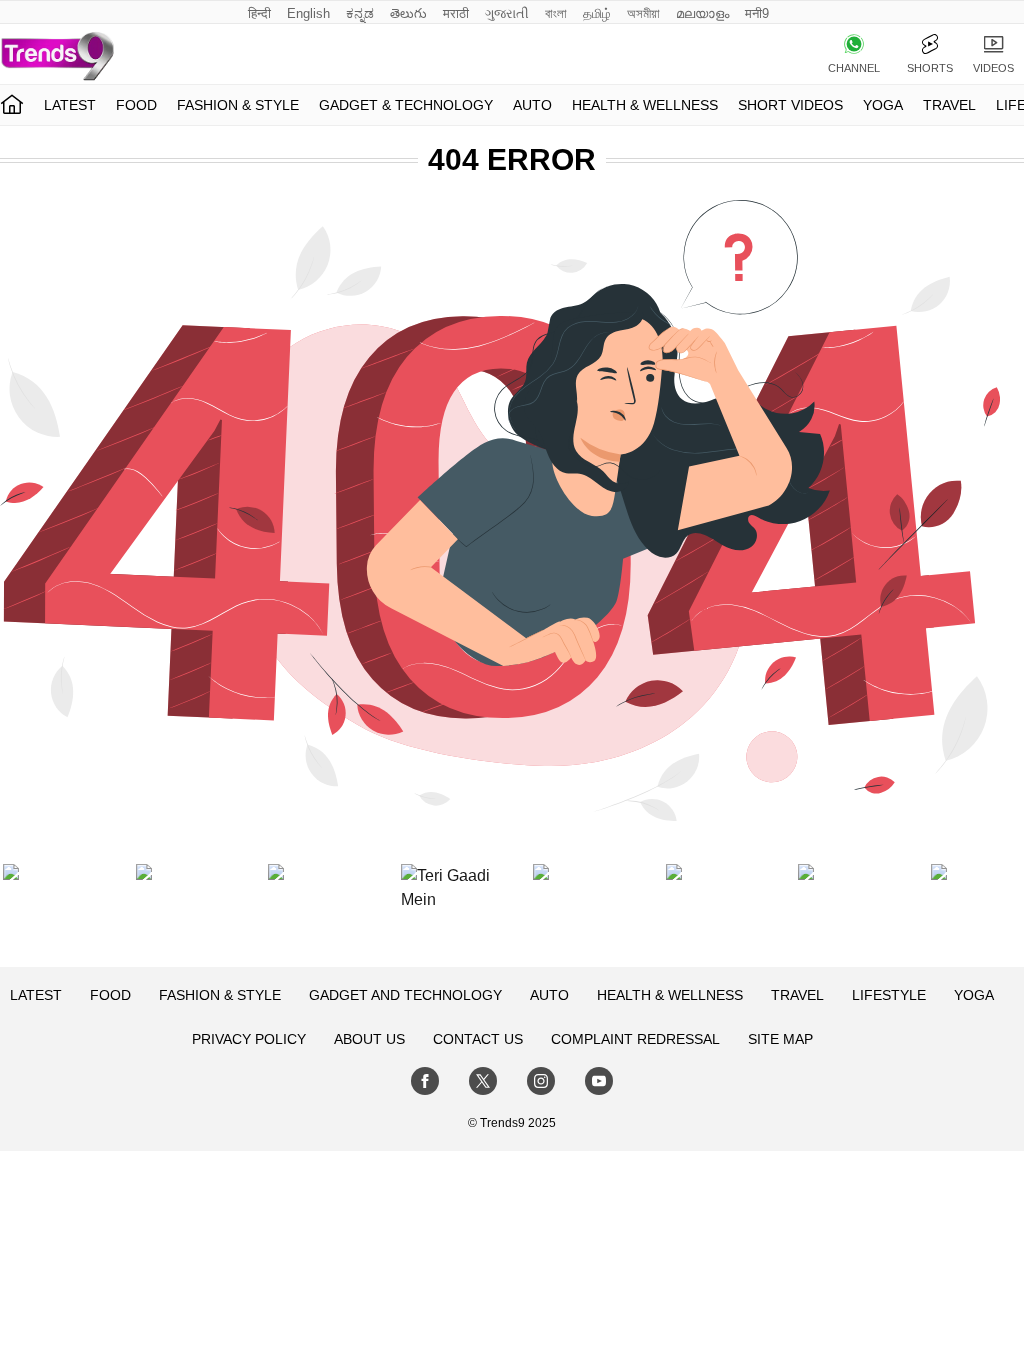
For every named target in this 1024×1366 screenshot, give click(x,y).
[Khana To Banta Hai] (976, 909)
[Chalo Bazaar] (843, 909)
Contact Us (478, 1039)
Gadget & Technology (406, 105)
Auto (532, 105)
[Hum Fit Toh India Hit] (181, 909)
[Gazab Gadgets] (578, 909)
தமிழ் (597, 13)
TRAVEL (949, 105)
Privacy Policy (249, 1039)
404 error (512, 159)
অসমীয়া (643, 13)
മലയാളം (702, 13)
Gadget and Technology (405, 995)
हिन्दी (259, 13)
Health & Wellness (645, 105)
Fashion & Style (238, 105)
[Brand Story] (711, 909)
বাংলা (556, 13)
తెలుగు (408, 13)
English (308, 13)
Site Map (780, 1039)
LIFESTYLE (889, 995)
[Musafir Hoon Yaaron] (313, 909)
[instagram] (541, 1081)
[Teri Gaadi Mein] (446, 909)
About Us (369, 1039)
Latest (70, 105)
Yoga (883, 105)
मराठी (456, 13)
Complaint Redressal (635, 1039)
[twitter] (483, 1081)
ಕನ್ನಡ (360, 13)
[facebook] (425, 1081)
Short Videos (790, 105)
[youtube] (599, 1081)
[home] (12, 105)
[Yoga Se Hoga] (48, 909)
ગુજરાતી (507, 13)
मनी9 (757, 13)
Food (136, 105)
